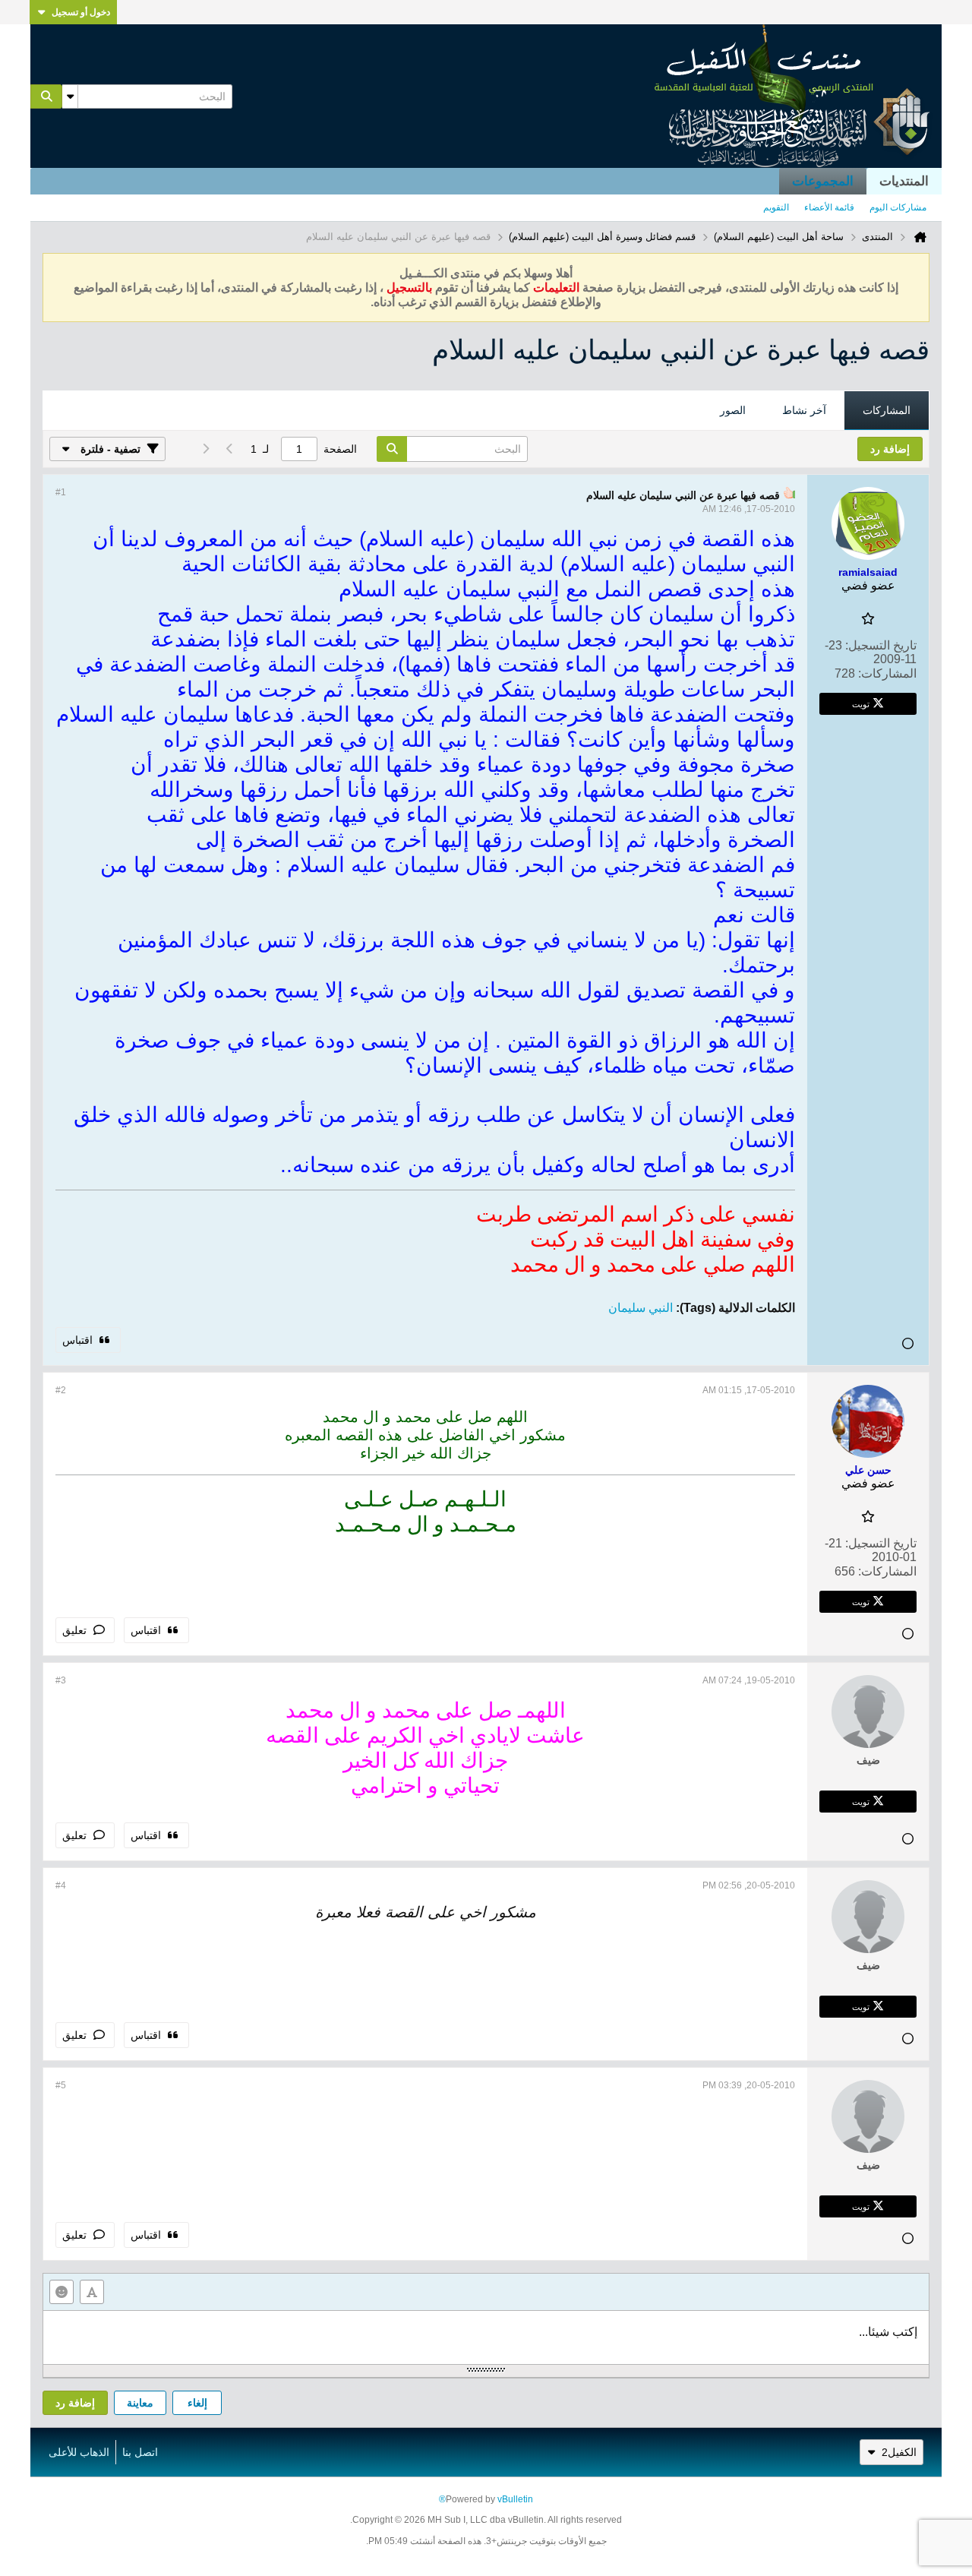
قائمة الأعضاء (829, 207)
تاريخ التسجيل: (881, 645)
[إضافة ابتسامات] (62, 2292)
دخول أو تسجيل (81, 12)
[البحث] (46, 96)
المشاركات (887, 410)
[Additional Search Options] (70, 96)
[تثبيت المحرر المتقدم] (92, 2292)
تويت (861, 703)
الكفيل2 (899, 2452)
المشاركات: (887, 673)
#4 (61, 1885)
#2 (61, 1390)
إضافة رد (75, 2403)
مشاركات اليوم (898, 207)
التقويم (776, 207)
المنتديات (904, 181)
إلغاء (197, 2403)
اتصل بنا (140, 2452)
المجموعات (823, 181)
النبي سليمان (641, 1308)
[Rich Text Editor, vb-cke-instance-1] (486, 2337)
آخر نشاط (804, 410)
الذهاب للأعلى (79, 2452)
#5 (61, 2085)
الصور (733, 410)
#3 (61, 1680)
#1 (61, 492)
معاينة (140, 2403)
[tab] (887, 411)
